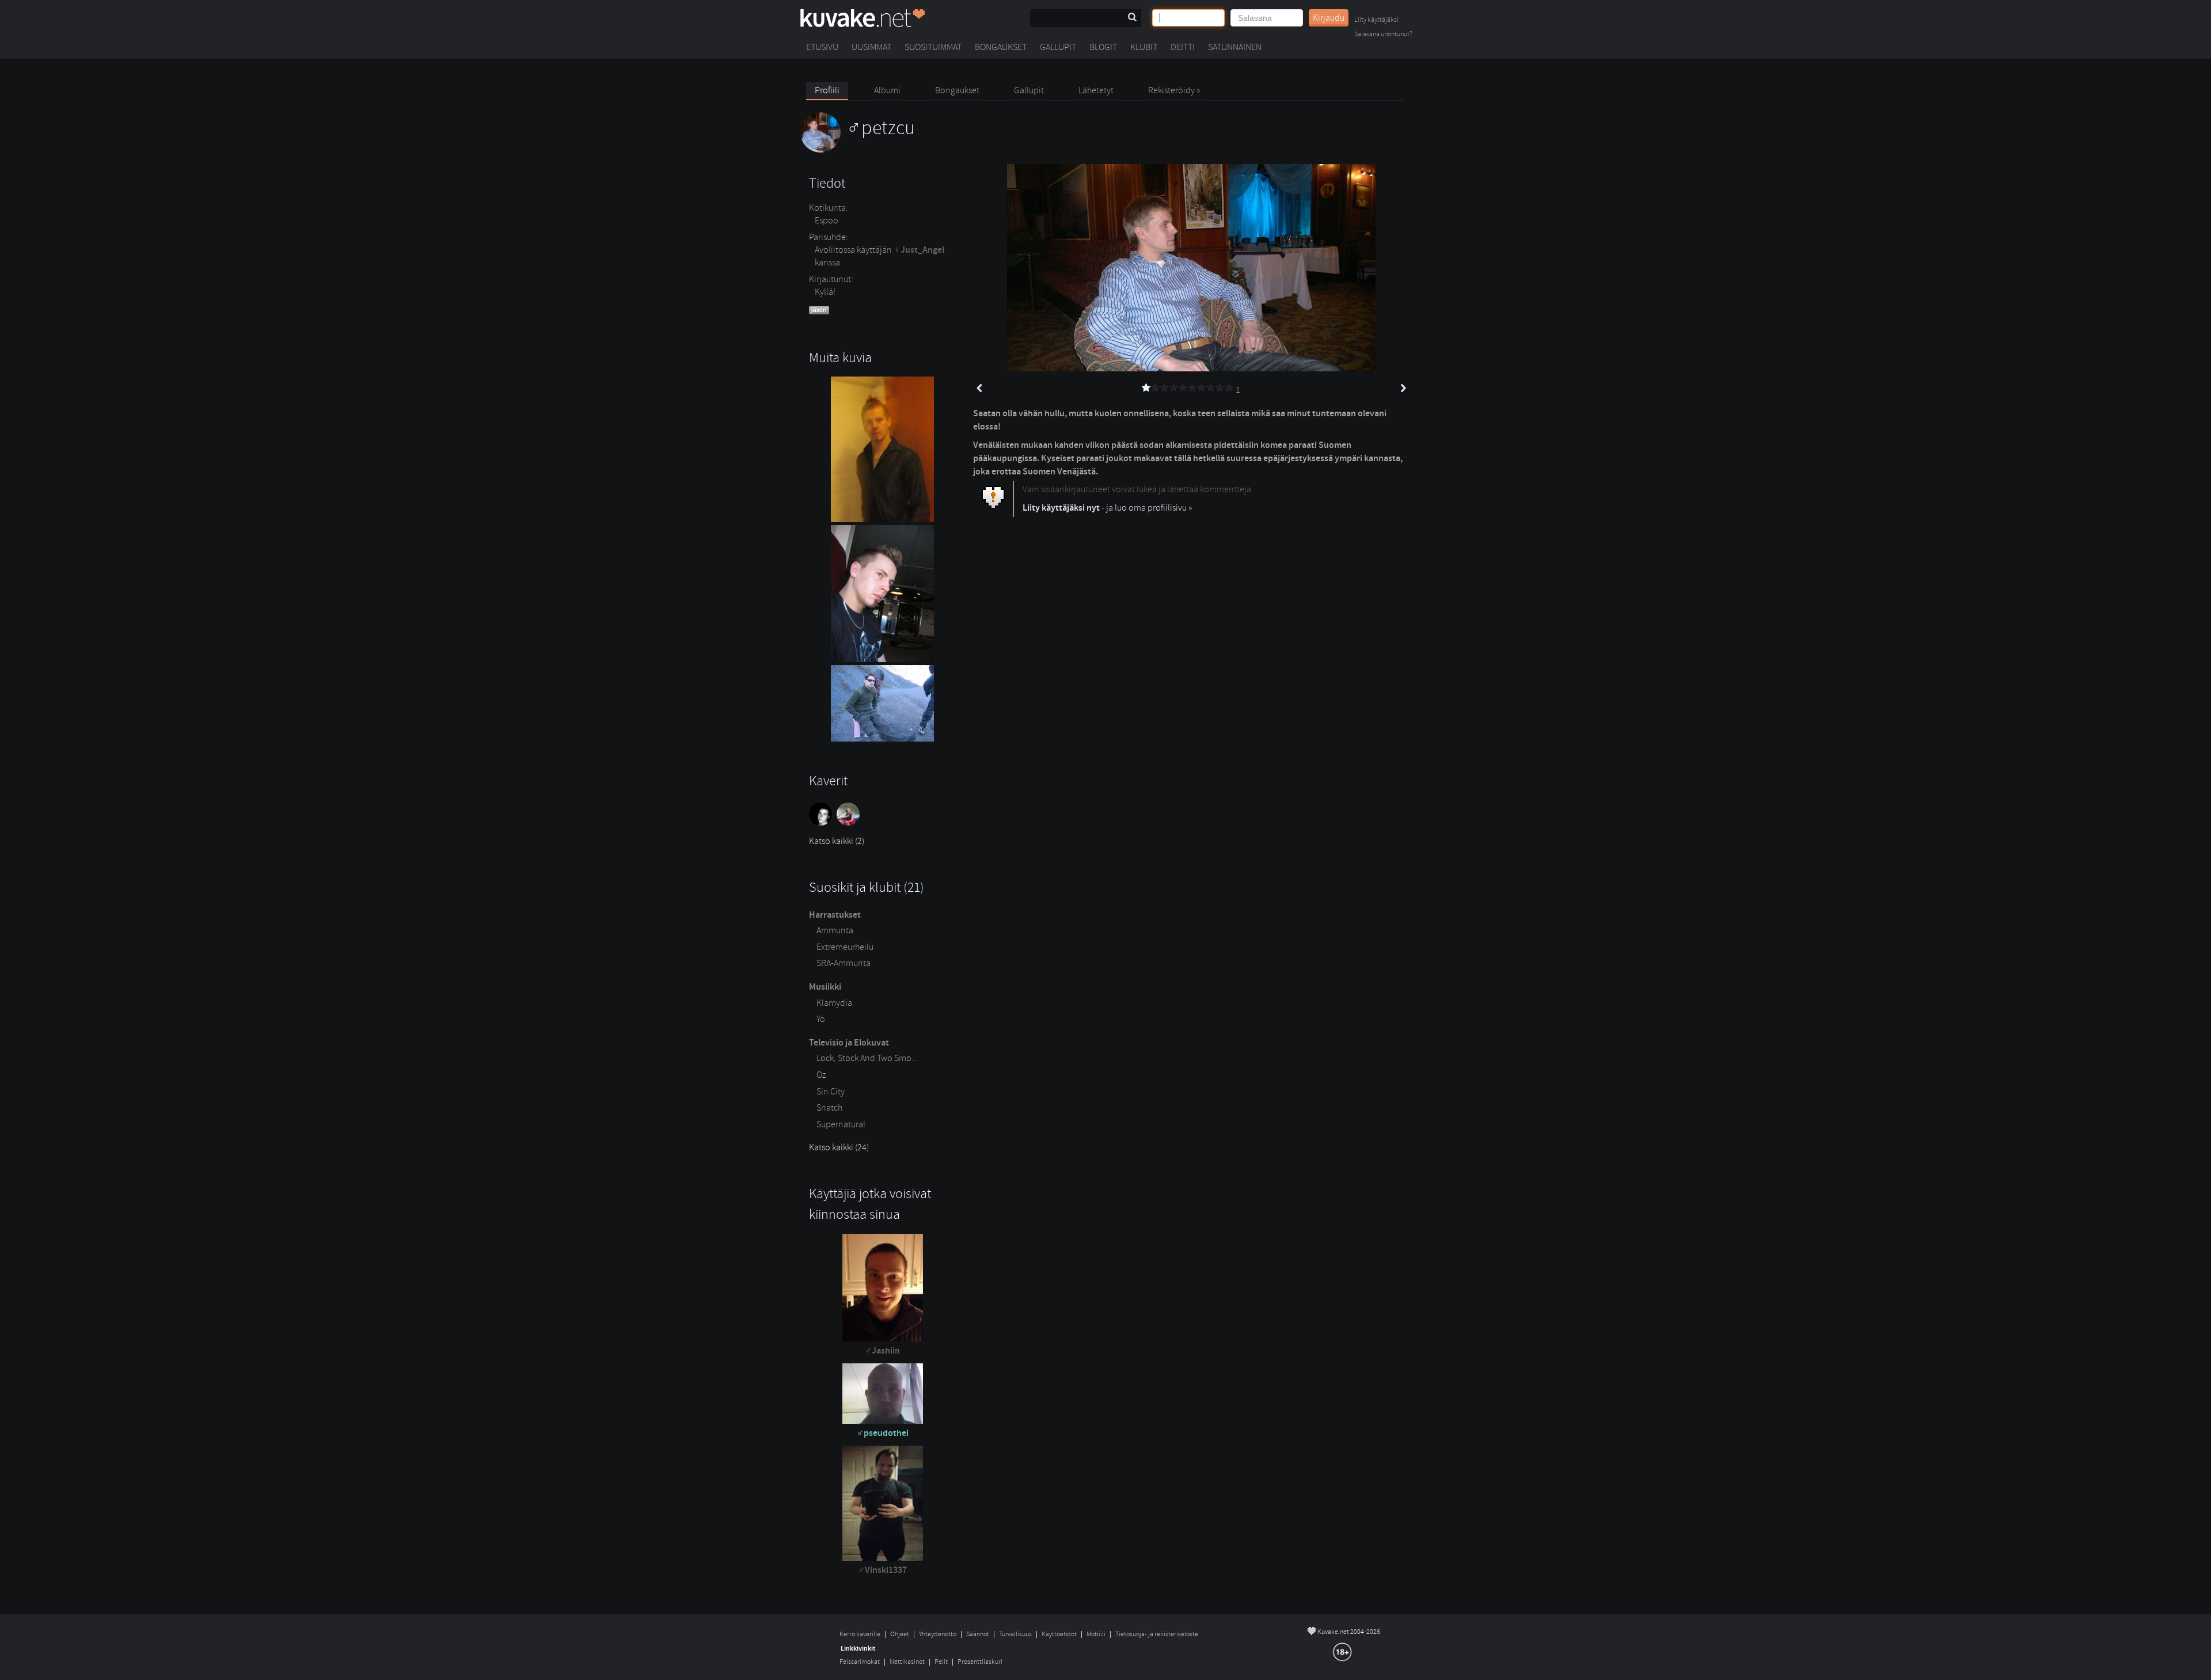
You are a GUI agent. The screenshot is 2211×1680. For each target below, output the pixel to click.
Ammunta (835, 930)
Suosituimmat (933, 47)
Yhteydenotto (938, 1634)
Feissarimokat (860, 1662)
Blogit (1103, 47)
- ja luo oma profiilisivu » (1107, 508)
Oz (821, 1075)
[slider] (1188, 388)
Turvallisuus (1015, 1634)
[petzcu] (858, 150)
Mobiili (1096, 1634)
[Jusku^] (850, 823)
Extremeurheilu (845, 947)
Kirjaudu (1329, 18)
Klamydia (834, 1003)
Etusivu (822, 47)
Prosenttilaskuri (980, 1662)
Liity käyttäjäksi (1376, 20)
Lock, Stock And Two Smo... (867, 1058)
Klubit (1144, 47)
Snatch (829, 1108)
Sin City (831, 1092)
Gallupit (1058, 47)
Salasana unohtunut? (1383, 35)
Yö (821, 1019)
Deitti (1183, 47)
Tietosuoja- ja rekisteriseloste (1157, 1634)
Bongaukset (1001, 47)
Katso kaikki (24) (839, 1147)
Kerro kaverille (860, 1634)
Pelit (941, 1662)
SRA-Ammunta (844, 963)
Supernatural (841, 1124)
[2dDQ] (823, 823)
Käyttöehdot (1059, 1634)
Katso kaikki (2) (837, 841)
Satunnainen (1235, 47)
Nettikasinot (907, 1662)
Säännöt (978, 1634)
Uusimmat (871, 47)
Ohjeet (900, 1634)
